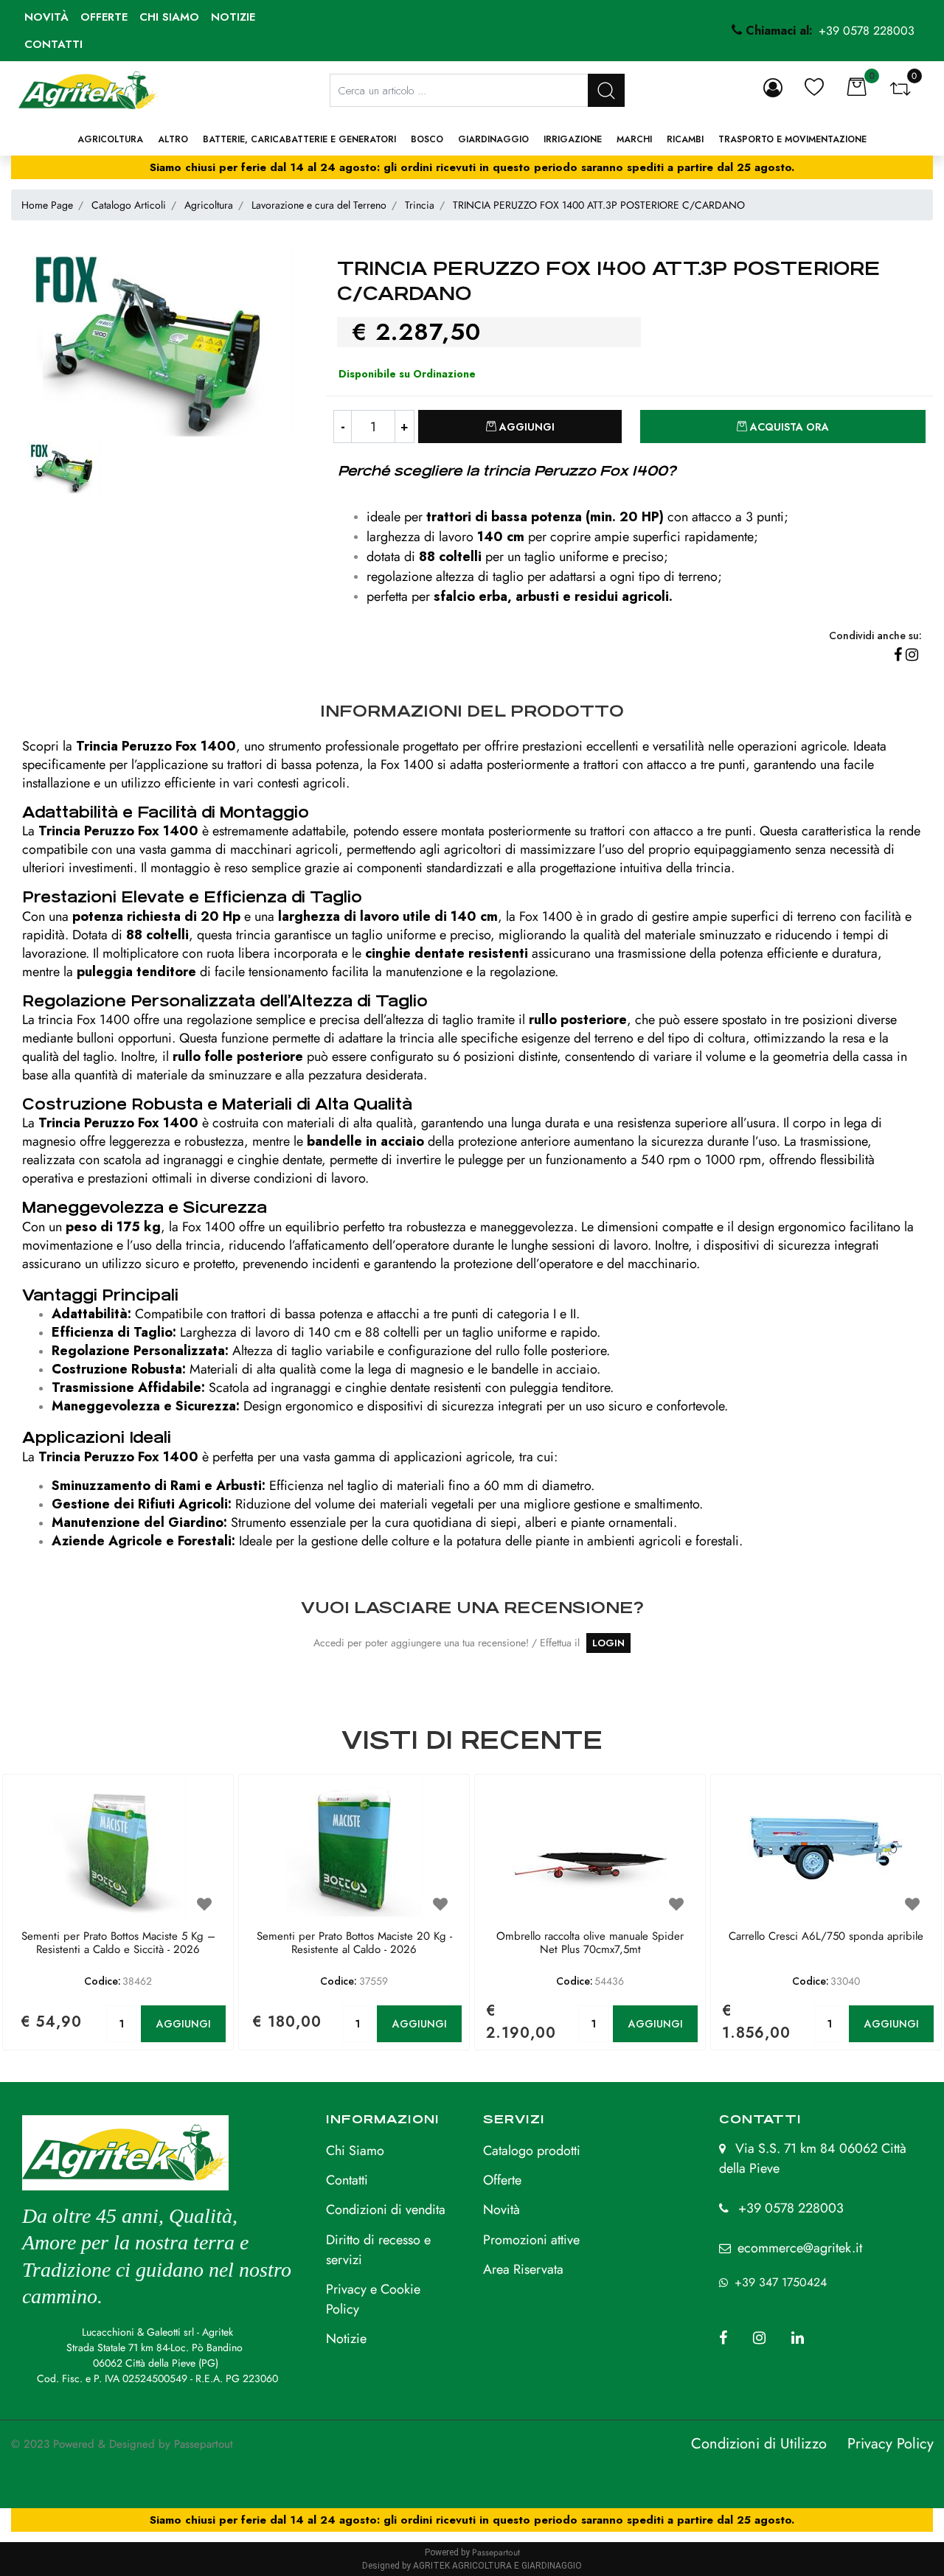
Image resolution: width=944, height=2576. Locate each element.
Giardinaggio (493, 139)
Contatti (53, 44)
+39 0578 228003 (791, 2208)
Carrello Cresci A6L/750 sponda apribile (826, 1937)
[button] (606, 90)
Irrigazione (573, 139)
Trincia (420, 205)
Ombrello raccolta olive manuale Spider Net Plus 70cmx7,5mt (590, 1943)
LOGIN (608, 1643)
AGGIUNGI (184, 2024)
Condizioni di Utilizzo (759, 2444)
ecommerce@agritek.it (800, 2248)
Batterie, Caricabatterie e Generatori (299, 139)
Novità (46, 17)
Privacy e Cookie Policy (373, 2299)
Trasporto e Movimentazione (792, 139)
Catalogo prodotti (532, 2151)
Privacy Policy (891, 2444)
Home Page (47, 205)
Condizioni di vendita (386, 2210)
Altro (173, 139)
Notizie (233, 17)
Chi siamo (169, 17)
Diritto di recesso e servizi (378, 2250)
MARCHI (634, 139)
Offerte (104, 17)
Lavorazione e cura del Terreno (319, 205)
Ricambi (685, 139)
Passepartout (204, 2444)
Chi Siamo (355, 2151)
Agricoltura (110, 139)
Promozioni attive (531, 2240)
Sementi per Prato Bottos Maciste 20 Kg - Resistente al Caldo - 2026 (354, 1943)
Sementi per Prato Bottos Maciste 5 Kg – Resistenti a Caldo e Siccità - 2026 (118, 1943)
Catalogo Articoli (129, 205)
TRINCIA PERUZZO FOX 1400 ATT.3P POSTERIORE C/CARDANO (599, 205)
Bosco (427, 139)
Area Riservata (523, 2269)
